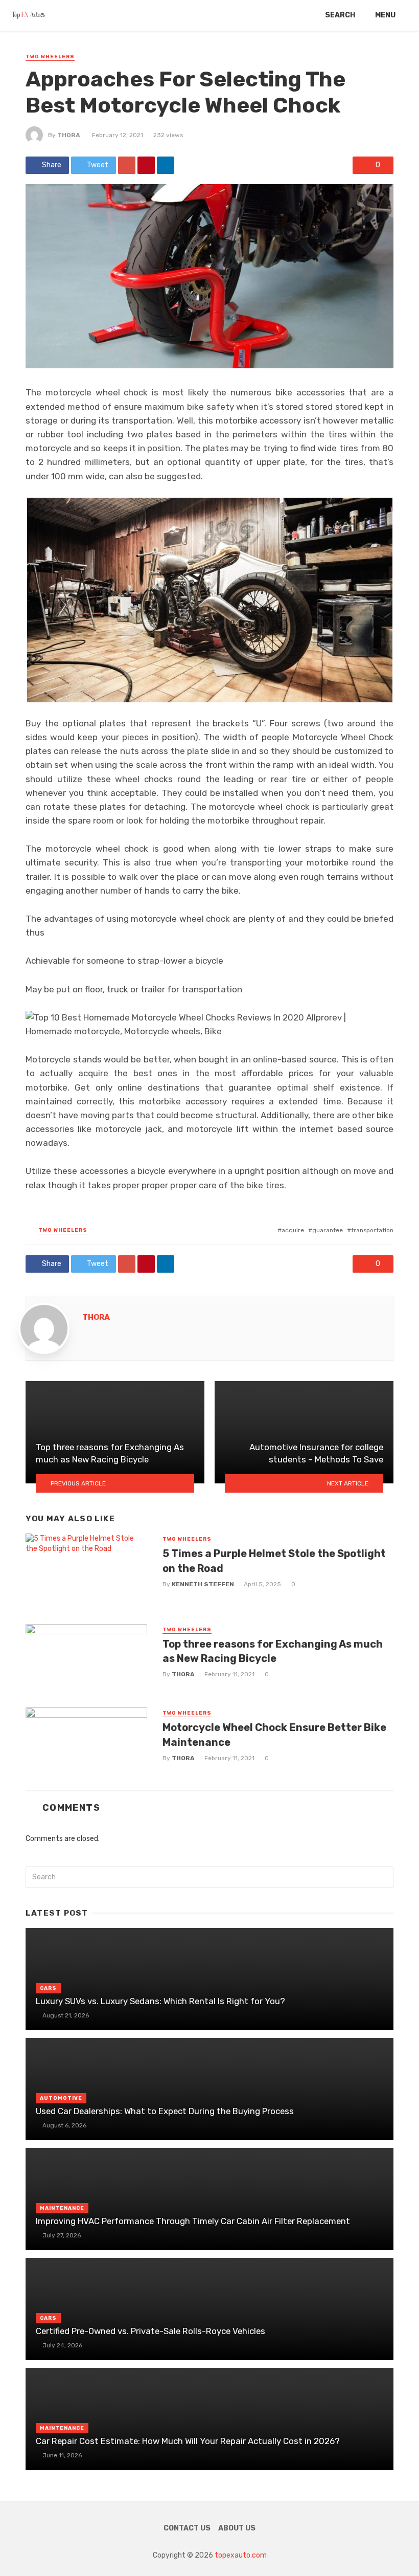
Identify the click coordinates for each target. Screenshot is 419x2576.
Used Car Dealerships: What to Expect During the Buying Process (165, 2111)
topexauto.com (241, 2555)
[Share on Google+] (127, 165)
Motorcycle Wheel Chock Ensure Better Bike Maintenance (274, 1735)
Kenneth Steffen (203, 1584)
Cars (48, 1988)
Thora (69, 135)
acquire (293, 1230)
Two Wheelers (50, 57)
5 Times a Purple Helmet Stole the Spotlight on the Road (274, 1561)
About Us (237, 2528)
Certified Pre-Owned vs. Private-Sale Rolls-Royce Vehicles (150, 2331)
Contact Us (187, 2528)
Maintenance (62, 2208)
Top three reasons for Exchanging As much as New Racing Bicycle (273, 1651)
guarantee (328, 1230)
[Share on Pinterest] (146, 165)
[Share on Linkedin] (166, 165)
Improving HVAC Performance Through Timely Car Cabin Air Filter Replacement (193, 2221)
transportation (372, 1230)
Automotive (61, 2098)
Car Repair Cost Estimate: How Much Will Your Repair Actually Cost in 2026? (188, 2441)
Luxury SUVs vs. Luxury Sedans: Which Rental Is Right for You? (160, 2001)
